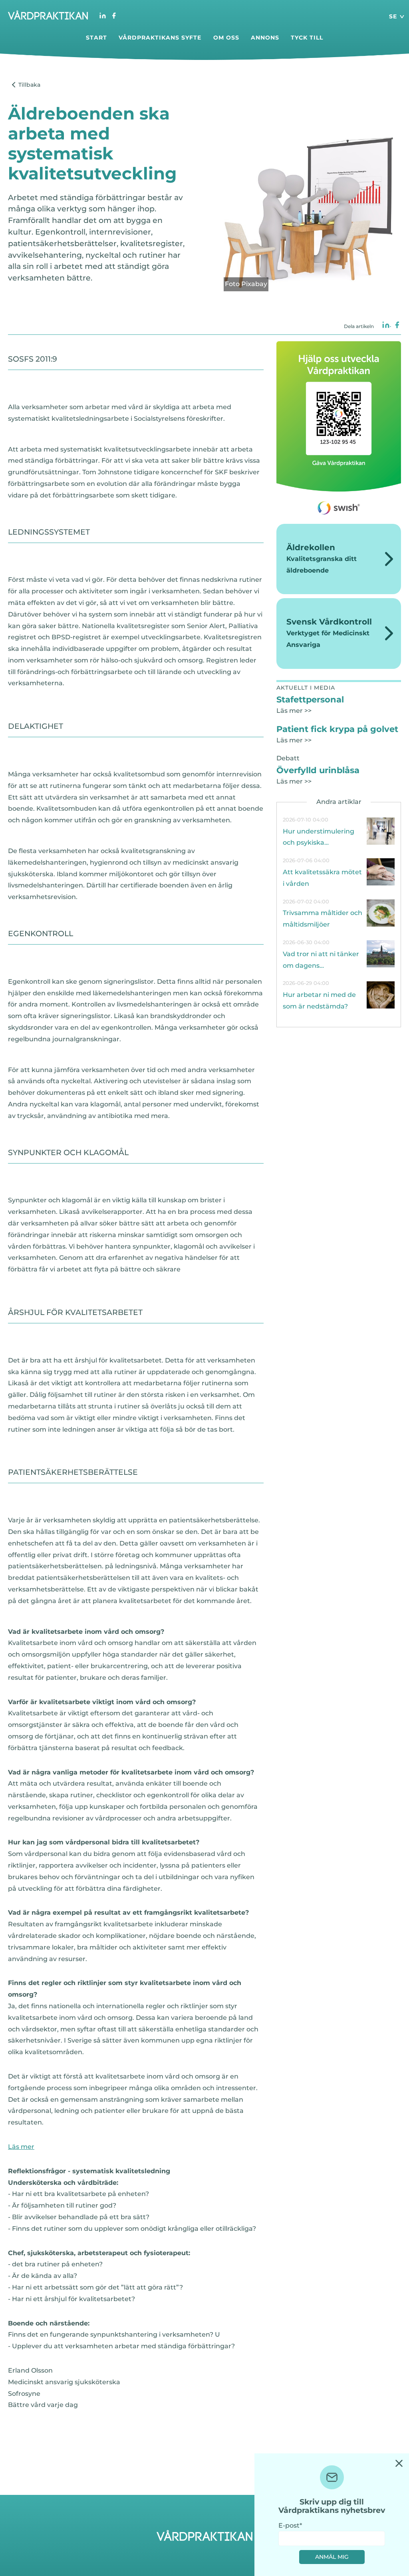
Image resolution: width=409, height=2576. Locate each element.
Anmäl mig (332, 2557)
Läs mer (21, 2147)
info (339, 831)
